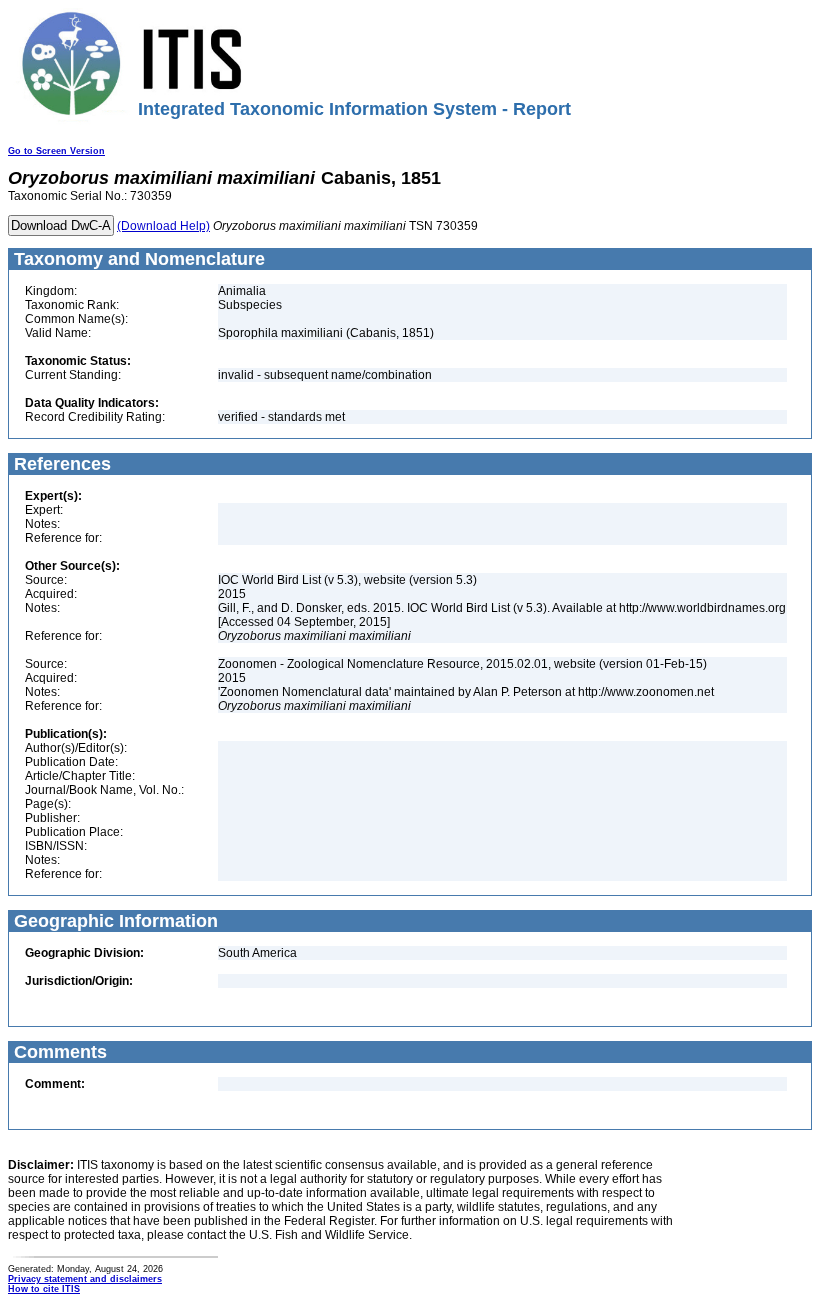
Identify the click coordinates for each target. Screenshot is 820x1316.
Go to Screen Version (56, 151)
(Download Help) (163, 226)
